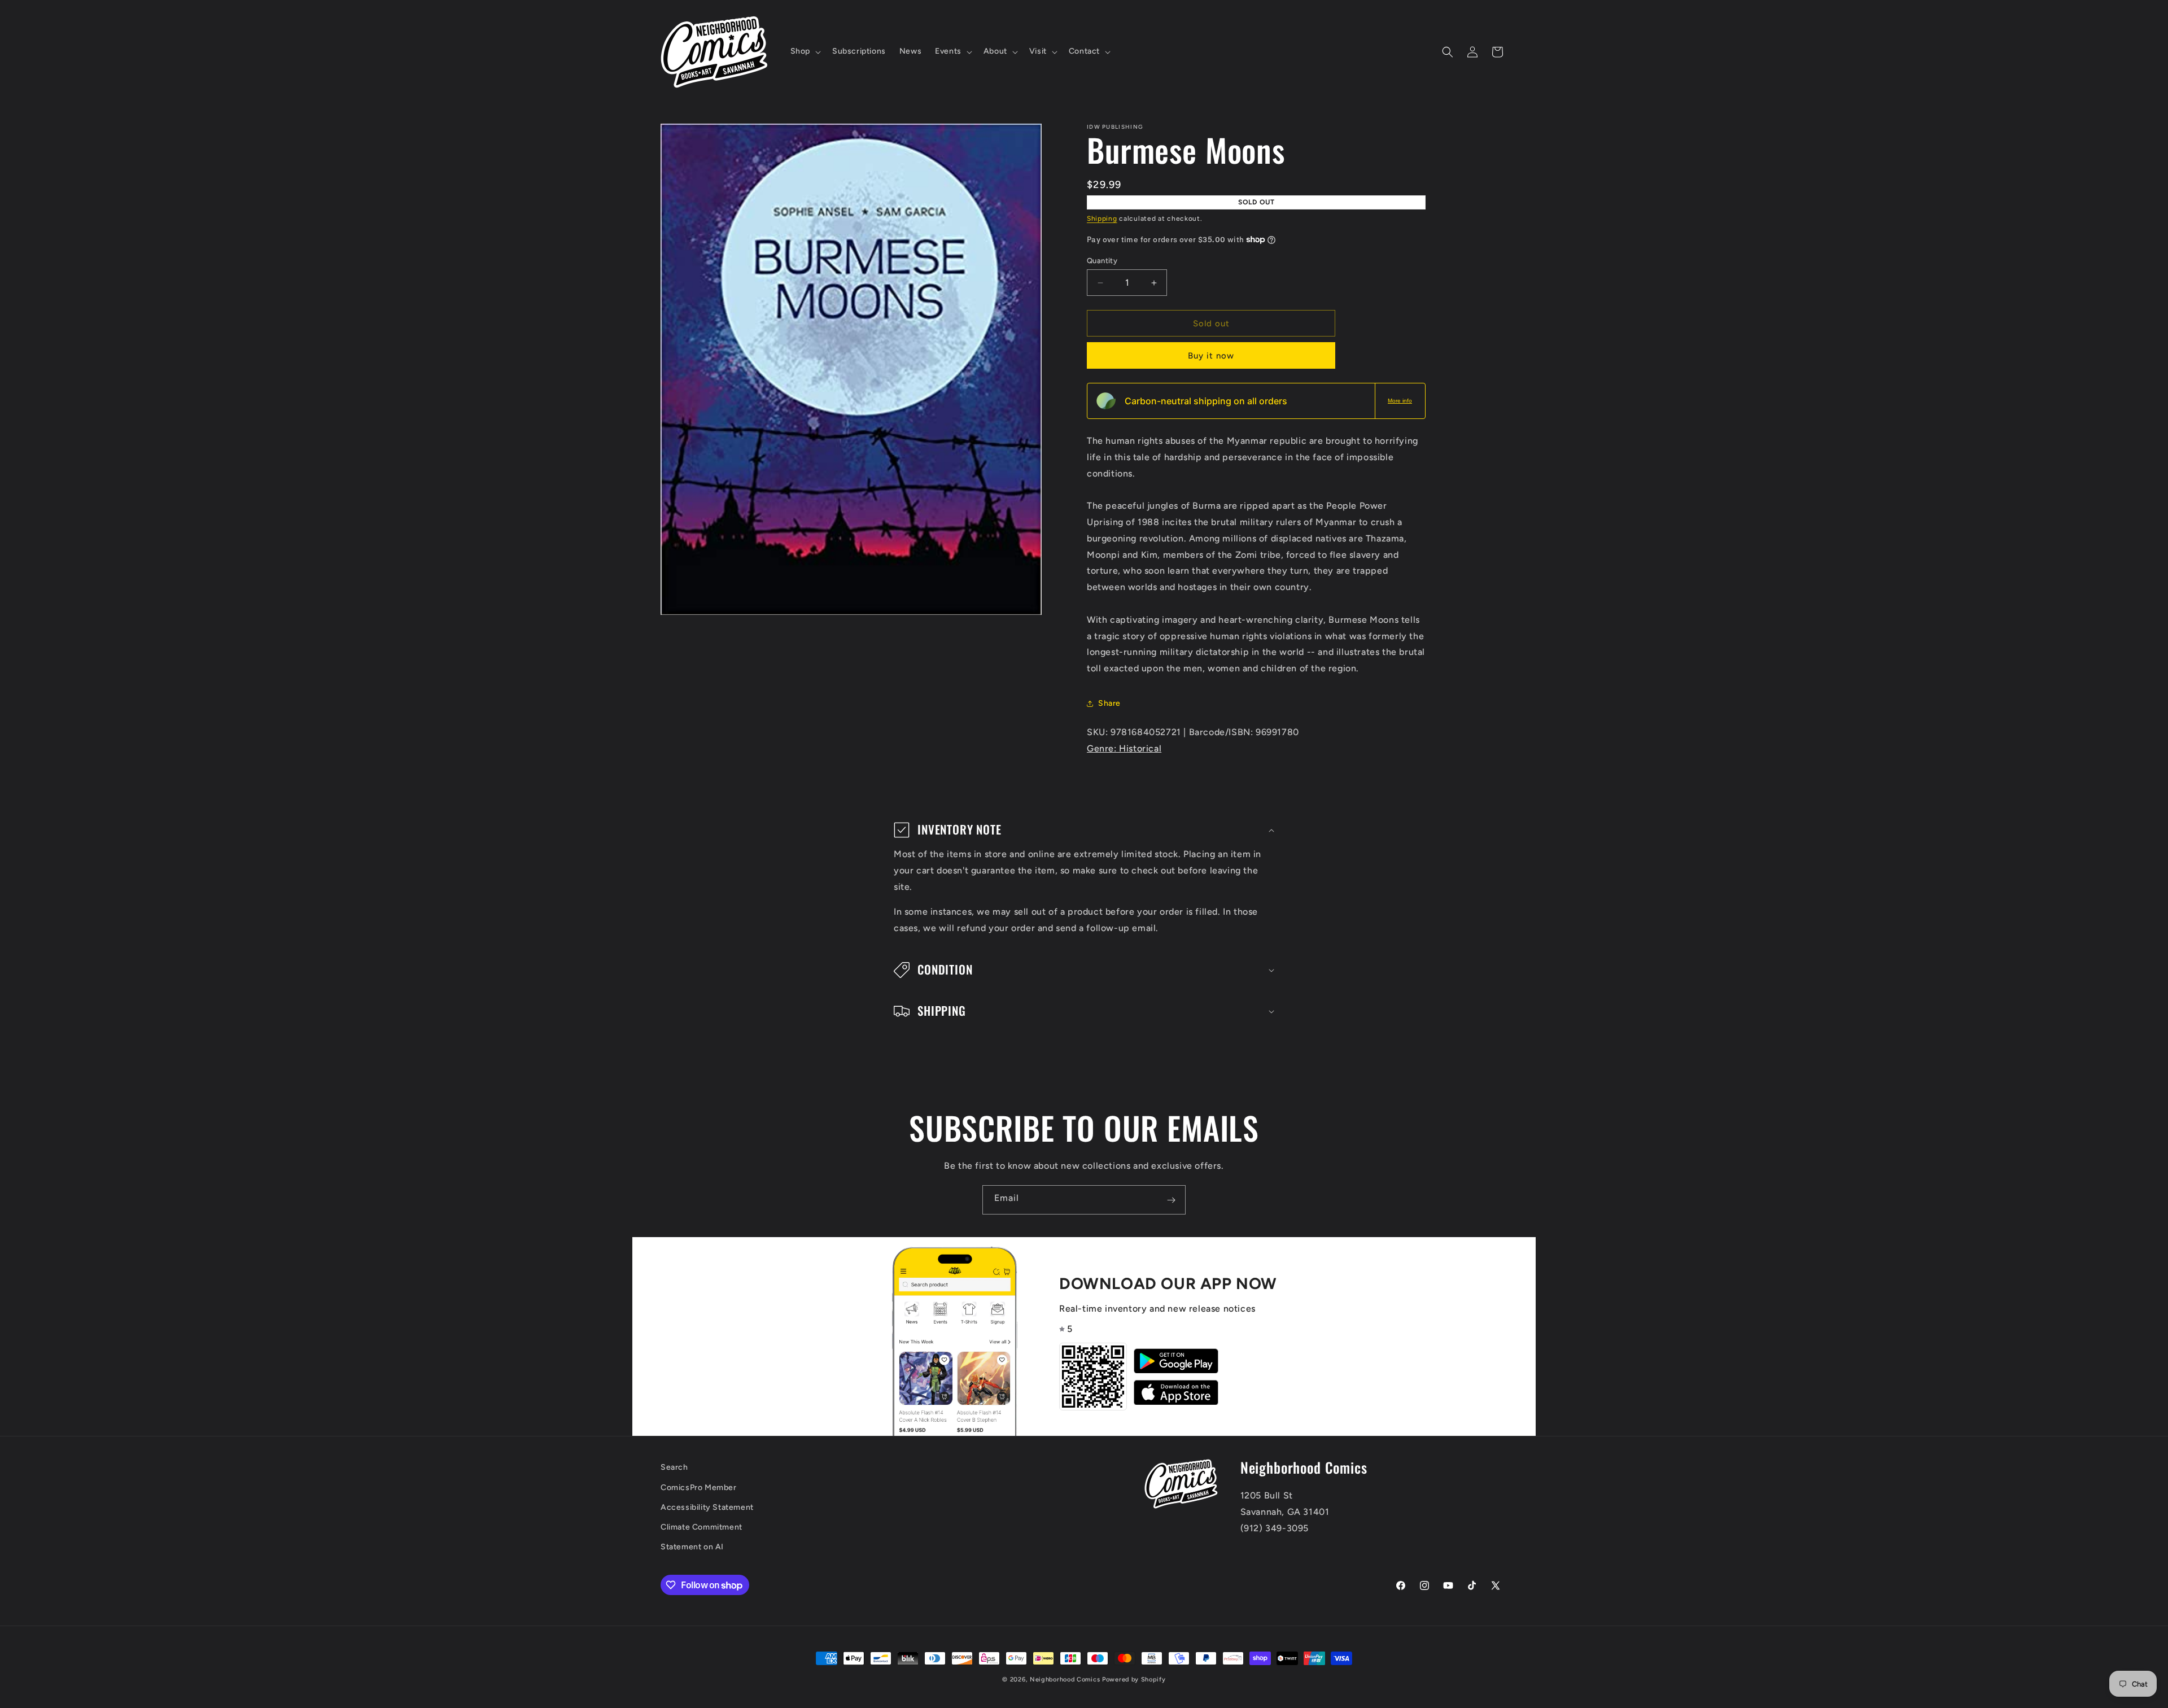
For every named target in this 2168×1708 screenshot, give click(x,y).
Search (674, 1467)
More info (1400, 401)
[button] (805, 51)
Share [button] (1109, 703)
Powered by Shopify (1134, 1679)
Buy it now (1211, 356)
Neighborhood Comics (1065, 1679)
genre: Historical (1124, 748)
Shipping (1102, 219)
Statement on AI (692, 1547)
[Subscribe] (1171, 1200)
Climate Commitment (701, 1527)
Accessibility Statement (707, 1507)
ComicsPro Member (699, 1488)
